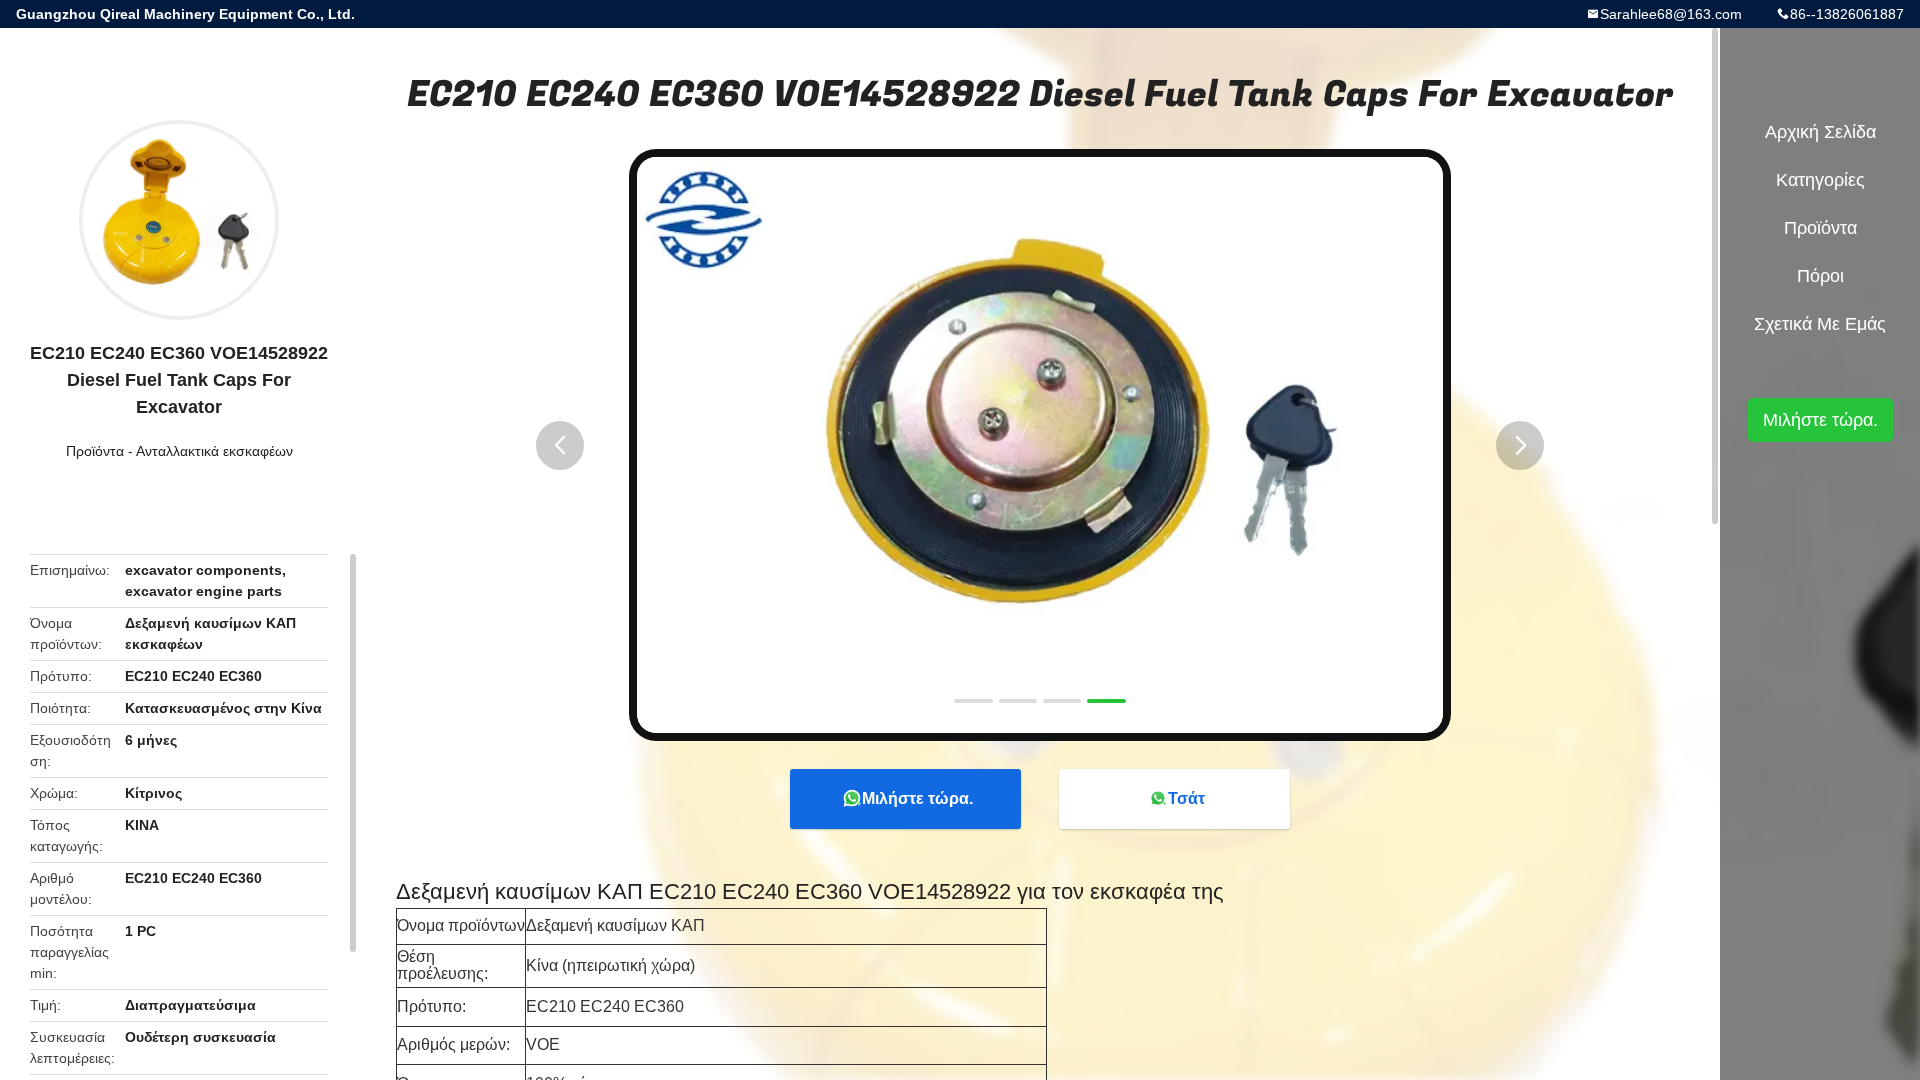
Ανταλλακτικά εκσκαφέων (214, 451)
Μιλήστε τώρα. (917, 798)
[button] (560, 445)
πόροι (1820, 276)
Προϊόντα (95, 451)
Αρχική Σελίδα (1820, 132)
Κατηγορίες (1820, 180)
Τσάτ (1186, 798)
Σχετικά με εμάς (1820, 324)
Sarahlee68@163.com (1671, 14)
